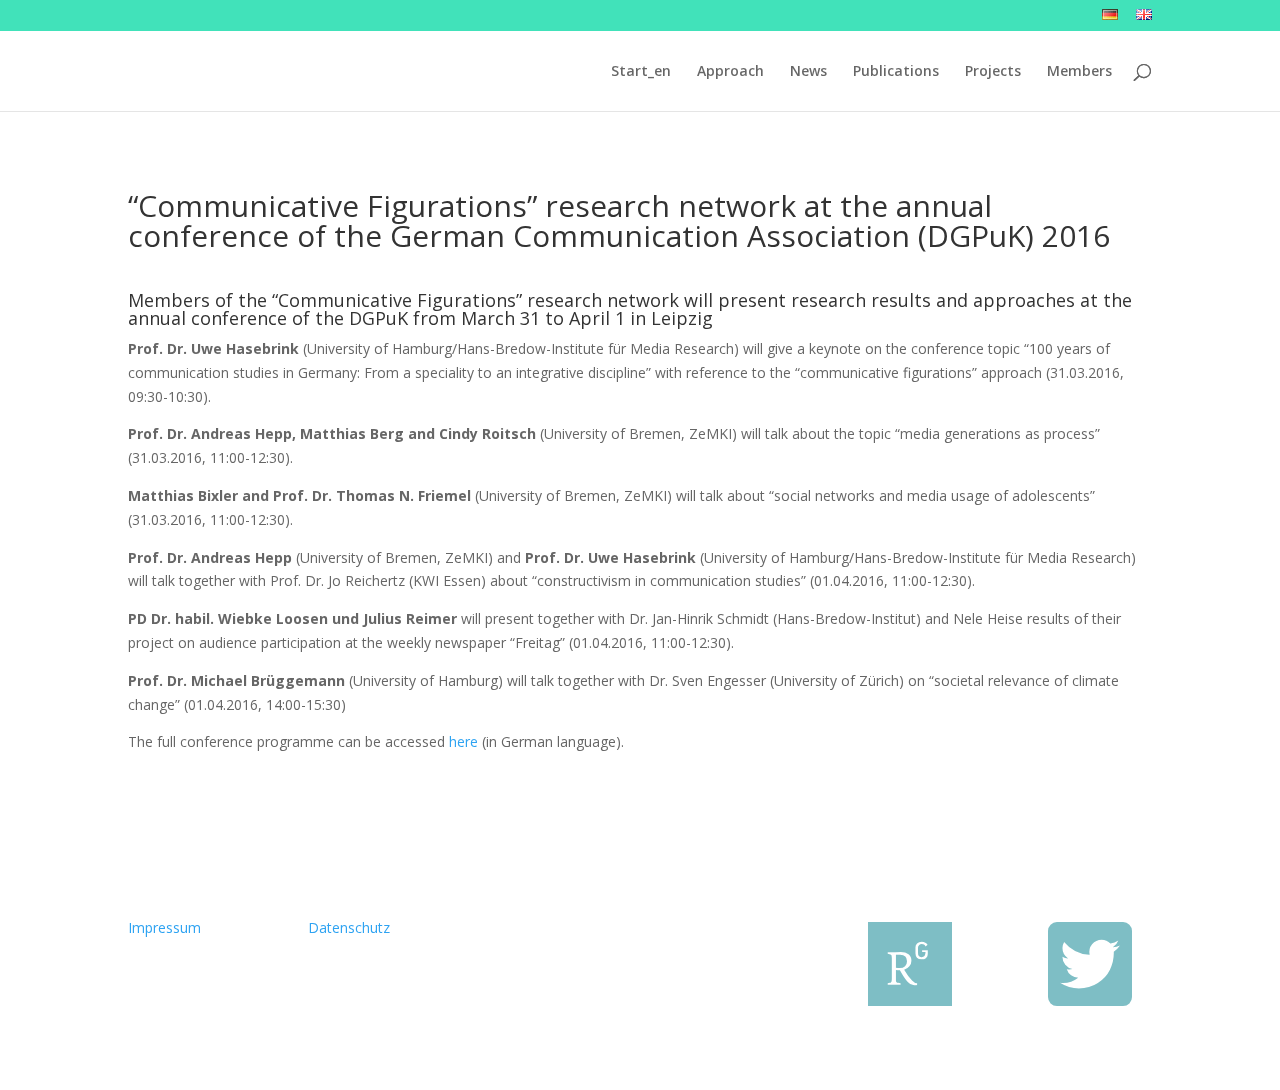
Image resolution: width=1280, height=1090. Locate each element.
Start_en (641, 72)
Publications (896, 72)
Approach (730, 72)
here (463, 741)
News (808, 72)
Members (1079, 72)
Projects (993, 72)
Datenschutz (349, 927)
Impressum (164, 927)
